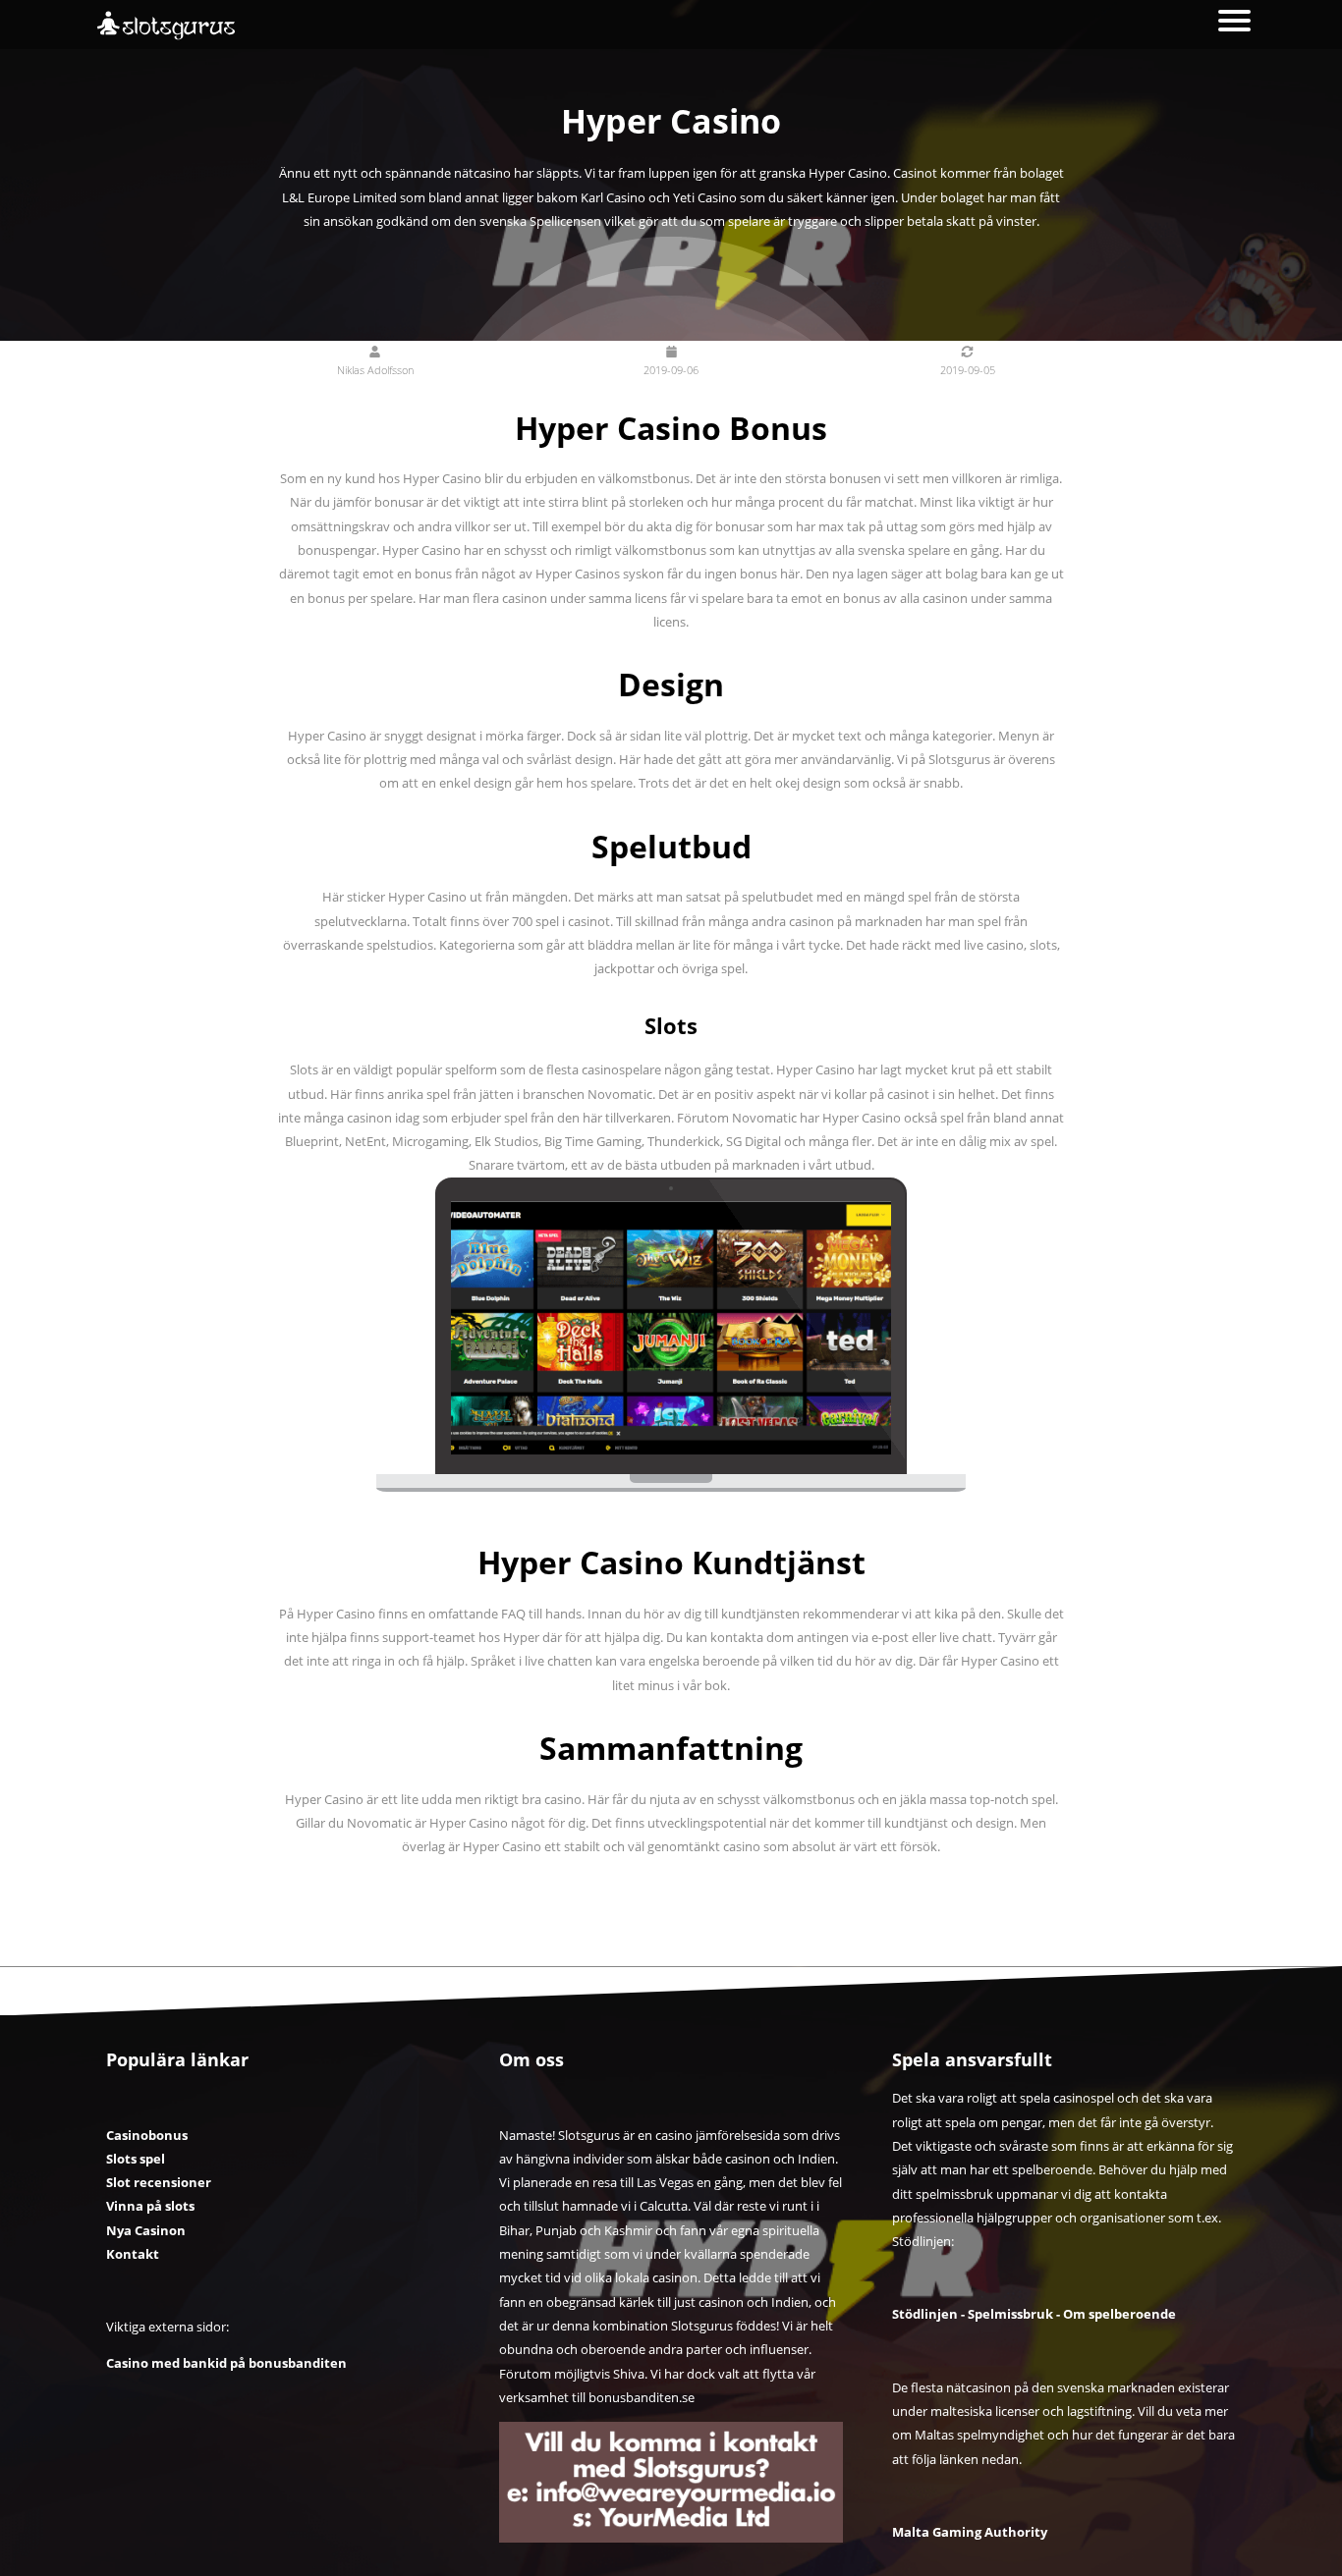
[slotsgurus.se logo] (193, 26)
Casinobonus (147, 2135)
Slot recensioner (159, 2182)
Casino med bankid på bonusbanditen (226, 2363)
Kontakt (133, 2254)
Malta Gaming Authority (970, 2532)
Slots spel (136, 2159)
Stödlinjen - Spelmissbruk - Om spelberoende (1034, 2314)
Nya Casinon (146, 2230)
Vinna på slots (150, 2206)
